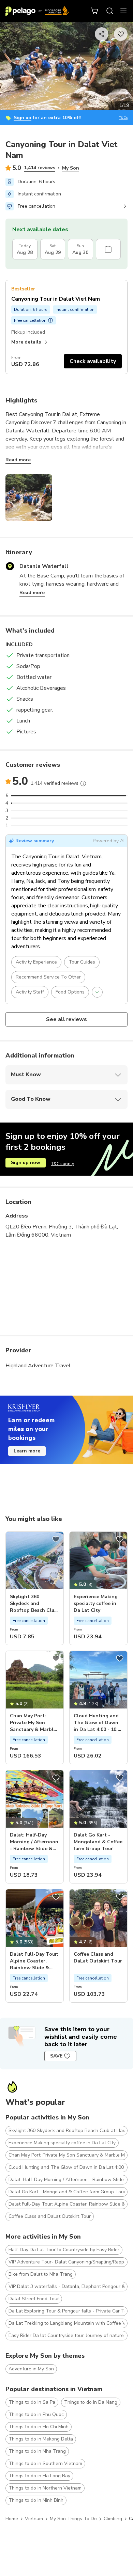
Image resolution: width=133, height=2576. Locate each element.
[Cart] (95, 11)
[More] (83, 783)
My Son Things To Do (73, 2519)
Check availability (93, 361)
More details (26, 342)
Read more (18, 460)
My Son (71, 168)
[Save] (56, 1539)
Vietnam (34, 2519)
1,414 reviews (40, 168)
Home (12, 2519)
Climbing (113, 2519)
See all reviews (67, 1019)
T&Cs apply (63, 1164)
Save (56, 2056)
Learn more (27, 1451)
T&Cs (123, 118)
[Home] (37, 11)
